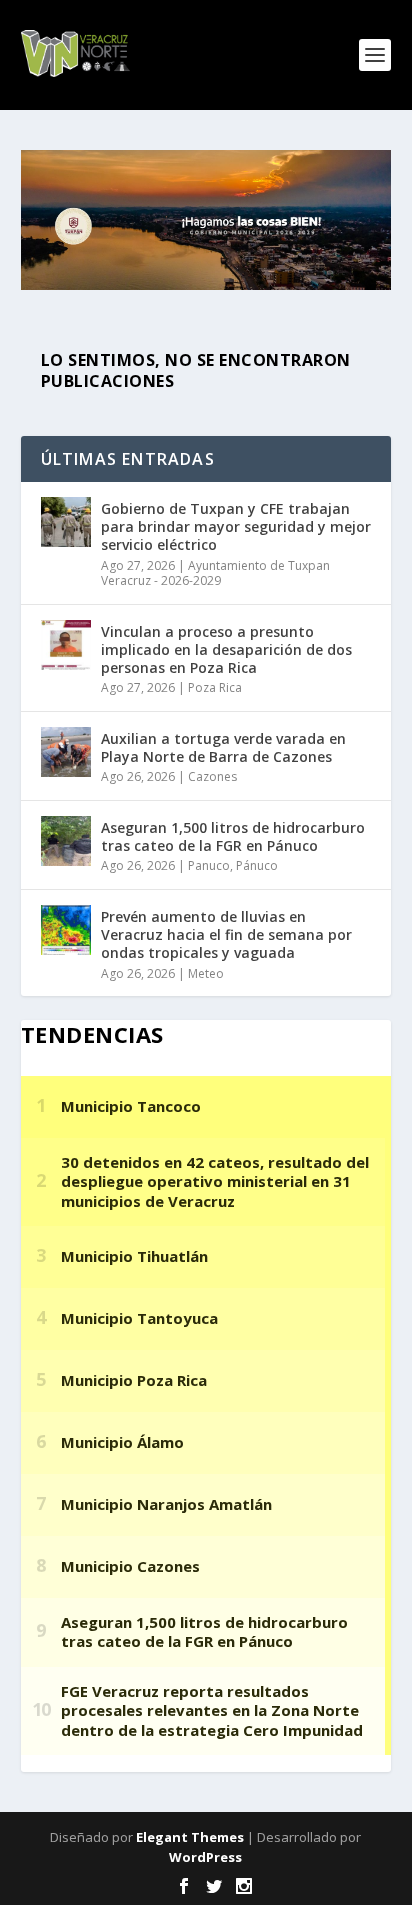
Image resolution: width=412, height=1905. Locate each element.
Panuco (209, 865)
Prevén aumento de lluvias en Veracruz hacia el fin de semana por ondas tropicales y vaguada (226, 934)
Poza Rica (215, 687)
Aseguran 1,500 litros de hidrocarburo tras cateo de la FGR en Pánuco (233, 836)
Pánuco (257, 865)
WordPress (205, 1857)
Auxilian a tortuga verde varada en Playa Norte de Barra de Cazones (223, 747)
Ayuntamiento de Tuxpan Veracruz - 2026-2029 (215, 573)
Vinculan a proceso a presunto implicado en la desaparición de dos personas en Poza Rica (226, 649)
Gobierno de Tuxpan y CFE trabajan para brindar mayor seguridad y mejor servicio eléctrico (236, 526)
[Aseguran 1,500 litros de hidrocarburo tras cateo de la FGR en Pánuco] (66, 841)
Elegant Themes (190, 1837)
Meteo (206, 973)
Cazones (212, 776)
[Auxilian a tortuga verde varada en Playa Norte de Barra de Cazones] (66, 752)
